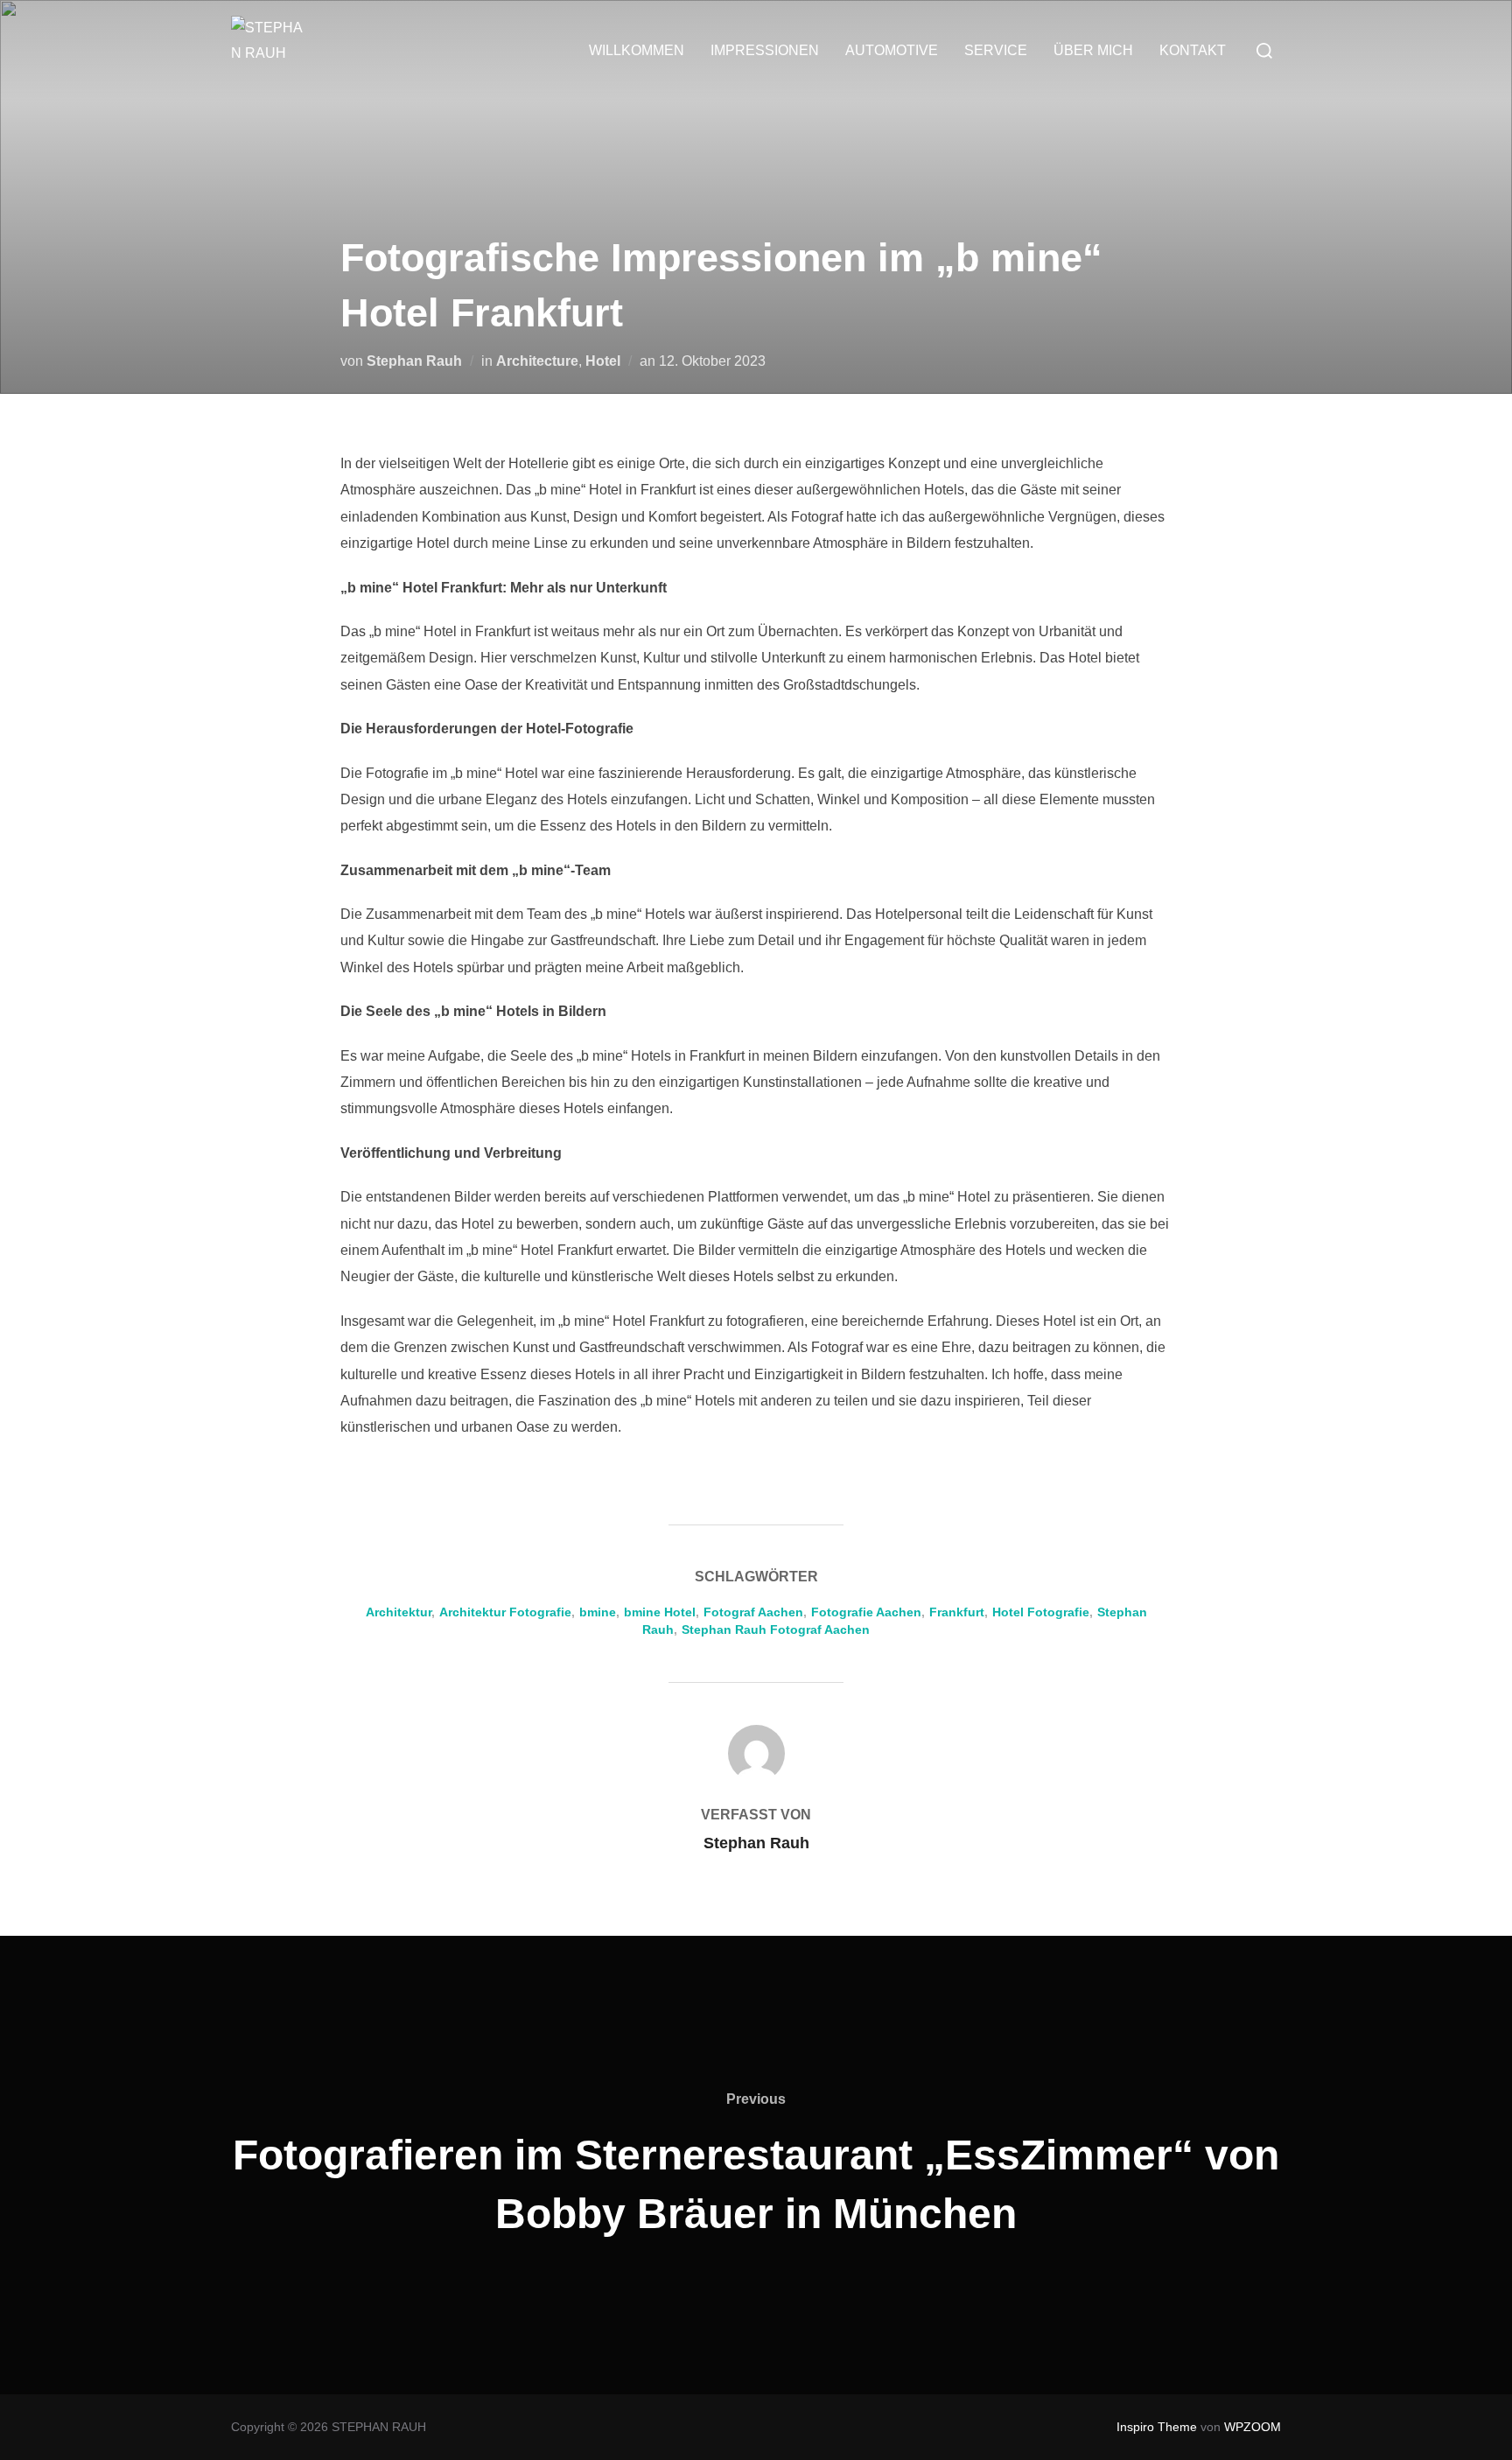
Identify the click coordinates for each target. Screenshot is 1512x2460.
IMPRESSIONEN (765, 50)
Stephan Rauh (414, 361)
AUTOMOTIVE (892, 50)
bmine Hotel (660, 1612)
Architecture (537, 361)
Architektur (399, 1612)
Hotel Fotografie (1041, 1612)
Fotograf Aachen (753, 1612)
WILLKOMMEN (637, 50)
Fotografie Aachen (866, 1612)
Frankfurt (957, 1612)
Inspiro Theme (1157, 2427)
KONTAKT (1193, 50)
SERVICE (996, 50)
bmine (598, 1612)
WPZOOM (1253, 2427)
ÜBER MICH (1093, 50)
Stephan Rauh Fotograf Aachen (776, 1629)
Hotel (603, 361)
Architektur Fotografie (505, 1612)
